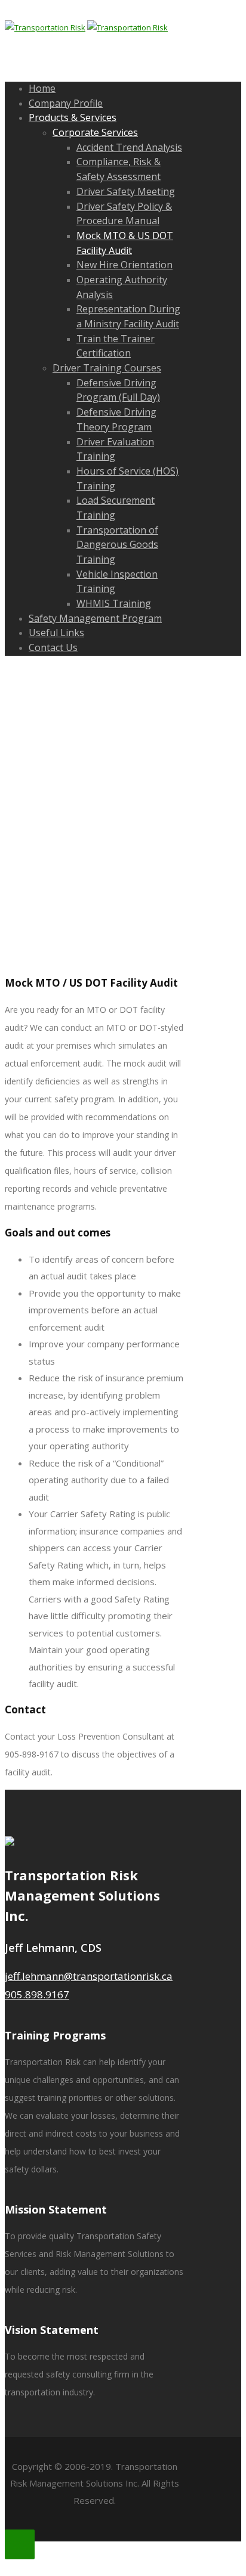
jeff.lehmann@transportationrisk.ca (89, 1976)
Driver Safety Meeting (126, 191)
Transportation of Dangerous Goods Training (117, 545)
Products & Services (73, 117)
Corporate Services (95, 132)
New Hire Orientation (124, 265)
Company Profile (66, 103)
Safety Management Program (95, 618)
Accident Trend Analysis (129, 147)
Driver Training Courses (107, 368)
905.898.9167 (37, 1994)
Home (42, 88)
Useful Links (56, 633)
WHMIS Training (114, 603)
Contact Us (53, 647)
